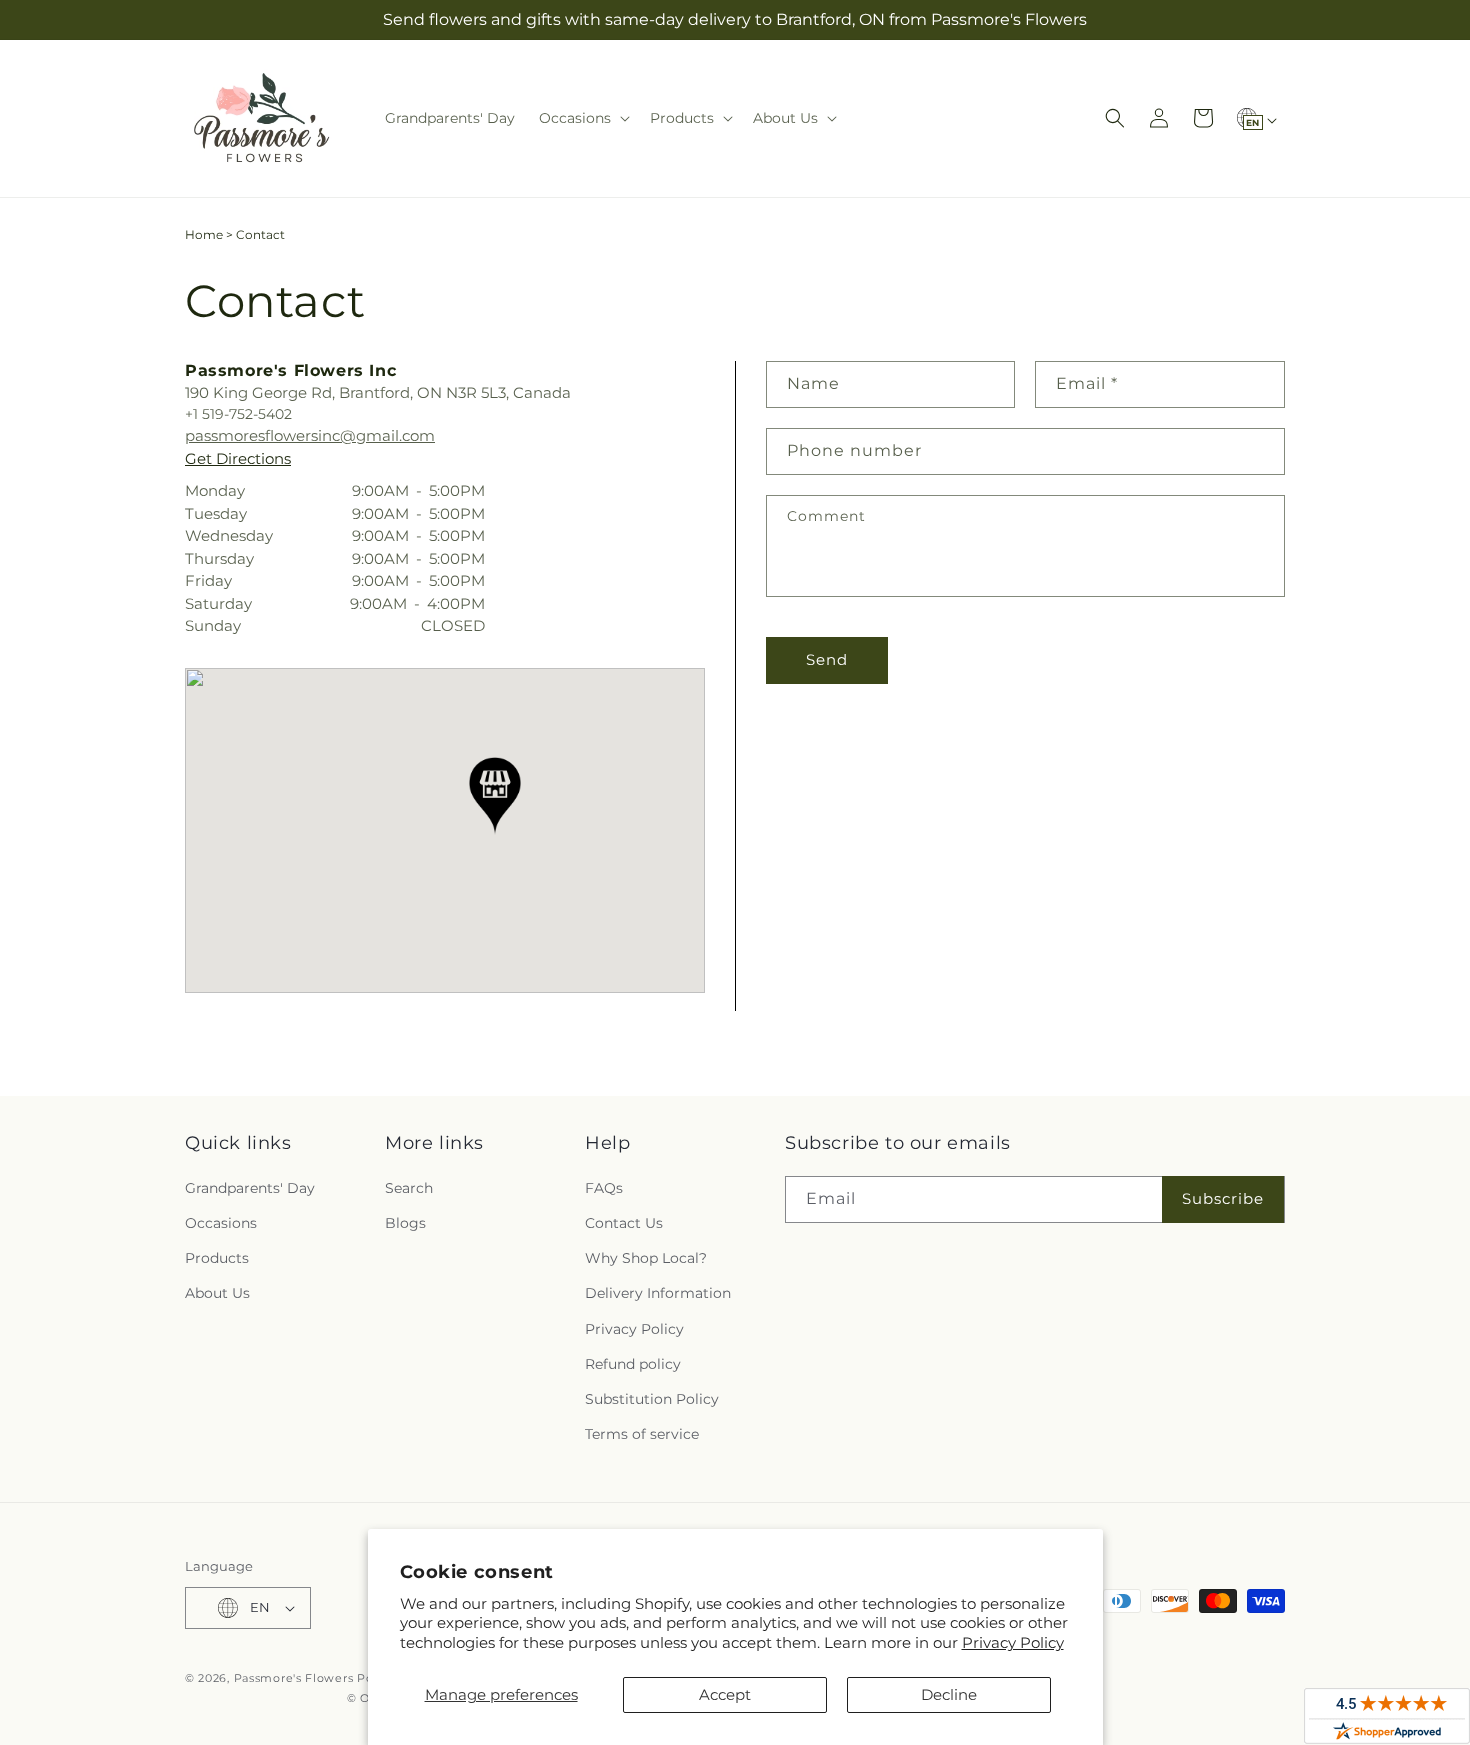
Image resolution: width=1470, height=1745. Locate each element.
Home (204, 234)
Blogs (405, 1223)
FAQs (604, 1188)
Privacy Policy (1013, 1642)
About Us (217, 1293)
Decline (949, 1694)
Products (217, 1258)
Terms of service (642, 1434)
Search (409, 1188)
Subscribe (1223, 1198)
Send (827, 659)
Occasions (221, 1223)
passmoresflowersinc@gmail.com (310, 435)
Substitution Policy (652, 1399)
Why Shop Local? (646, 1258)
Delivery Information (658, 1293)
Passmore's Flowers (294, 1678)
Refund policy (633, 1364)
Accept (725, 1694)
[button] (582, 118)
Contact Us (624, 1223)
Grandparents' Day (250, 1188)
